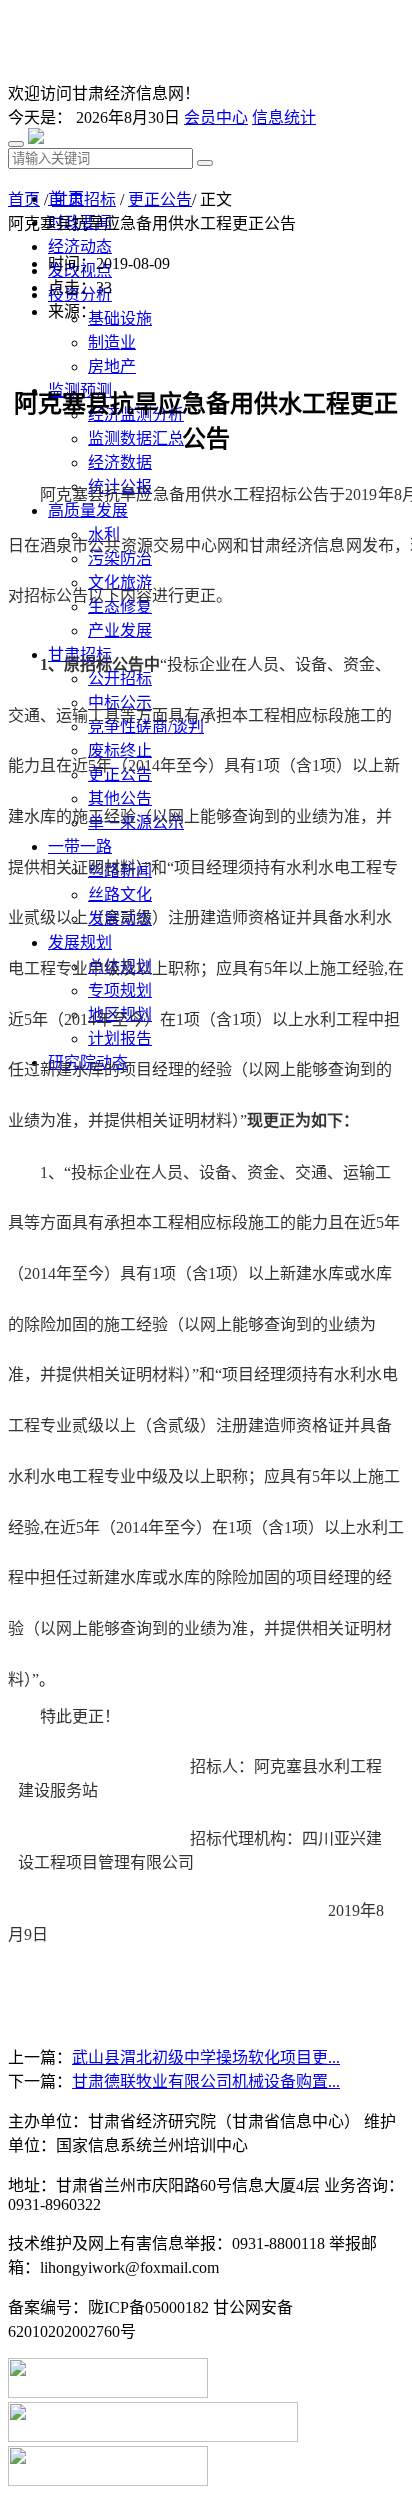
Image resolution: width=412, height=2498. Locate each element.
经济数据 (120, 462)
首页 (24, 199)
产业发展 (120, 630)
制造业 (112, 342)
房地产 (112, 366)
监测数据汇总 (136, 438)
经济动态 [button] (80, 246)
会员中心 (216, 117)
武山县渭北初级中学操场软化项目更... (206, 2057)
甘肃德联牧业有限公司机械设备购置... (206, 2081)
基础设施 (120, 318)
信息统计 (284, 117)
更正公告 (160, 199)
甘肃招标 (84, 199)
